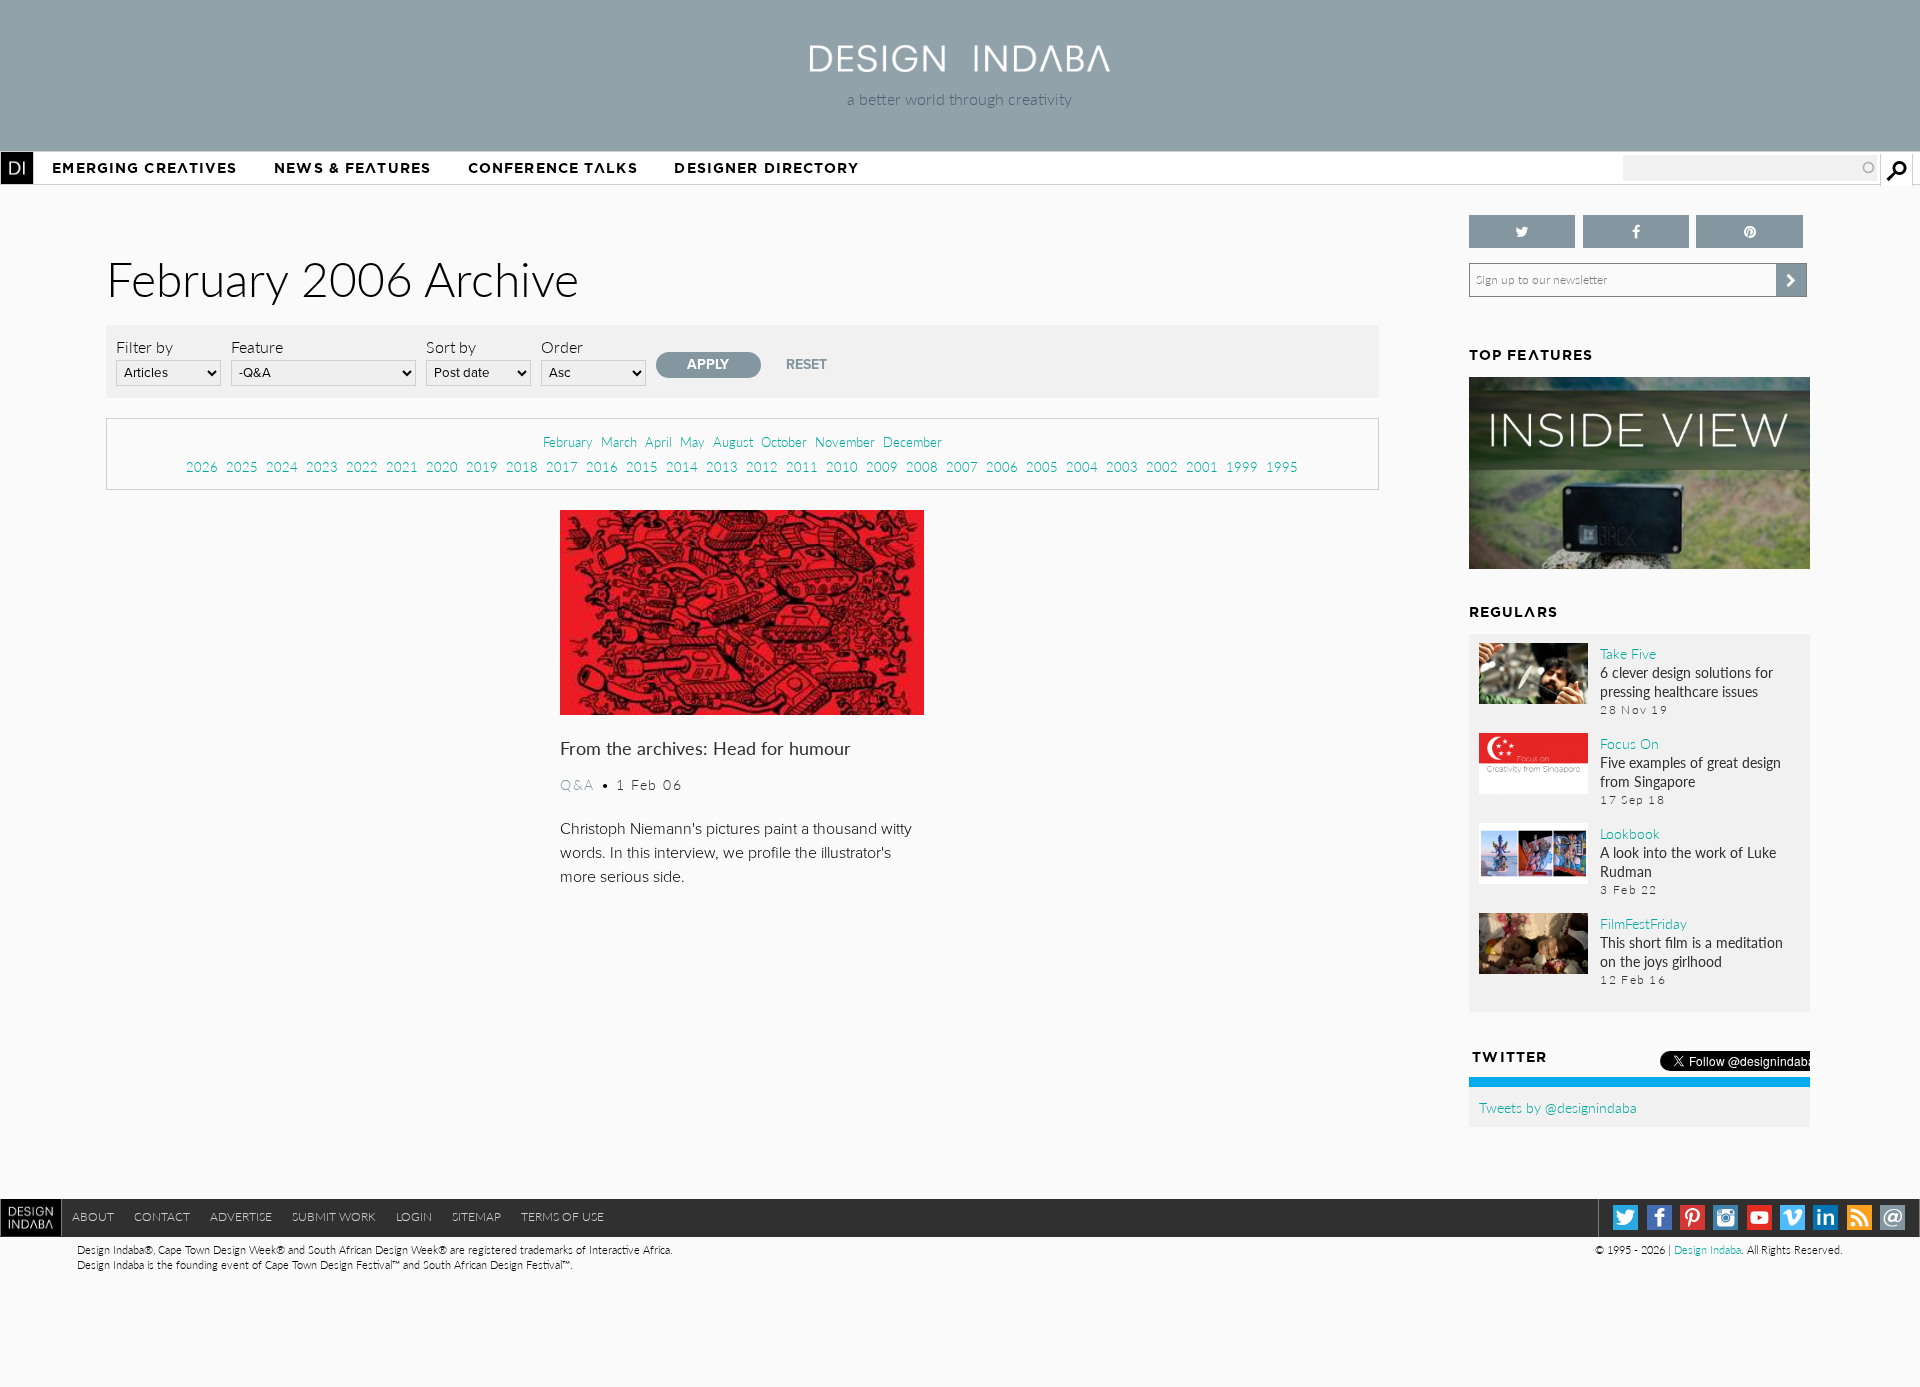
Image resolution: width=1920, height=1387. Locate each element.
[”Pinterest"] (1749, 231)
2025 (242, 466)
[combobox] (1750, 168)
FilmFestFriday (1643, 923)
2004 (1082, 466)
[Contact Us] (1892, 1217)
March (619, 441)
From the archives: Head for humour (705, 747)
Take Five (1628, 653)
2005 (1042, 466)
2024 (282, 466)
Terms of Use (562, 1216)
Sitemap (476, 1216)
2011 (802, 466)
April (658, 441)
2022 (362, 466)
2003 (1122, 466)
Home (17, 168)
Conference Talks (553, 168)
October (784, 441)
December (912, 441)
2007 (962, 466)
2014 (682, 466)
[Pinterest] (1692, 1217)
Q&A (577, 784)
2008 (922, 466)
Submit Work (334, 1216)
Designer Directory (766, 168)
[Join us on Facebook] (1636, 231)
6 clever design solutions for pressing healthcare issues (1686, 681)
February (568, 441)
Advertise (241, 1216)
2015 (642, 466)
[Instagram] (1725, 1217)
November (845, 441)
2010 (842, 466)
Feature (257, 346)
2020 (442, 466)
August (733, 441)
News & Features (352, 168)
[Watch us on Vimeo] (1792, 1217)
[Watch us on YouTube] (1759, 1217)
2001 (1202, 466)
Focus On (1629, 743)
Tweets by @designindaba (1558, 1107)
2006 (1002, 466)
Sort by (451, 346)
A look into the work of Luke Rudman (1688, 861)
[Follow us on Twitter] (1522, 231)
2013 (722, 466)
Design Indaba (1707, 1249)
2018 (522, 466)
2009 (882, 466)
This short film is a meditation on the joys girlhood (1691, 951)
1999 (1242, 466)
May (692, 441)
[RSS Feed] (1859, 1217)
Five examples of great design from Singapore (1690, 771)
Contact (162, 1216)
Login (414, 1216)
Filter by (144, 346)
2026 (202, 466)
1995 (1282, 466)
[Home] (960, 65)
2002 (1162, 466)
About (93, 1216)
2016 (602, 466)
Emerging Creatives (144, 168)
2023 (322, 466)
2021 (402, 466)
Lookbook (1630, 833)
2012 (762, 466)
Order (562, 346)
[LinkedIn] (1825, 1217)
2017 (562, 466)
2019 (482, 466)
